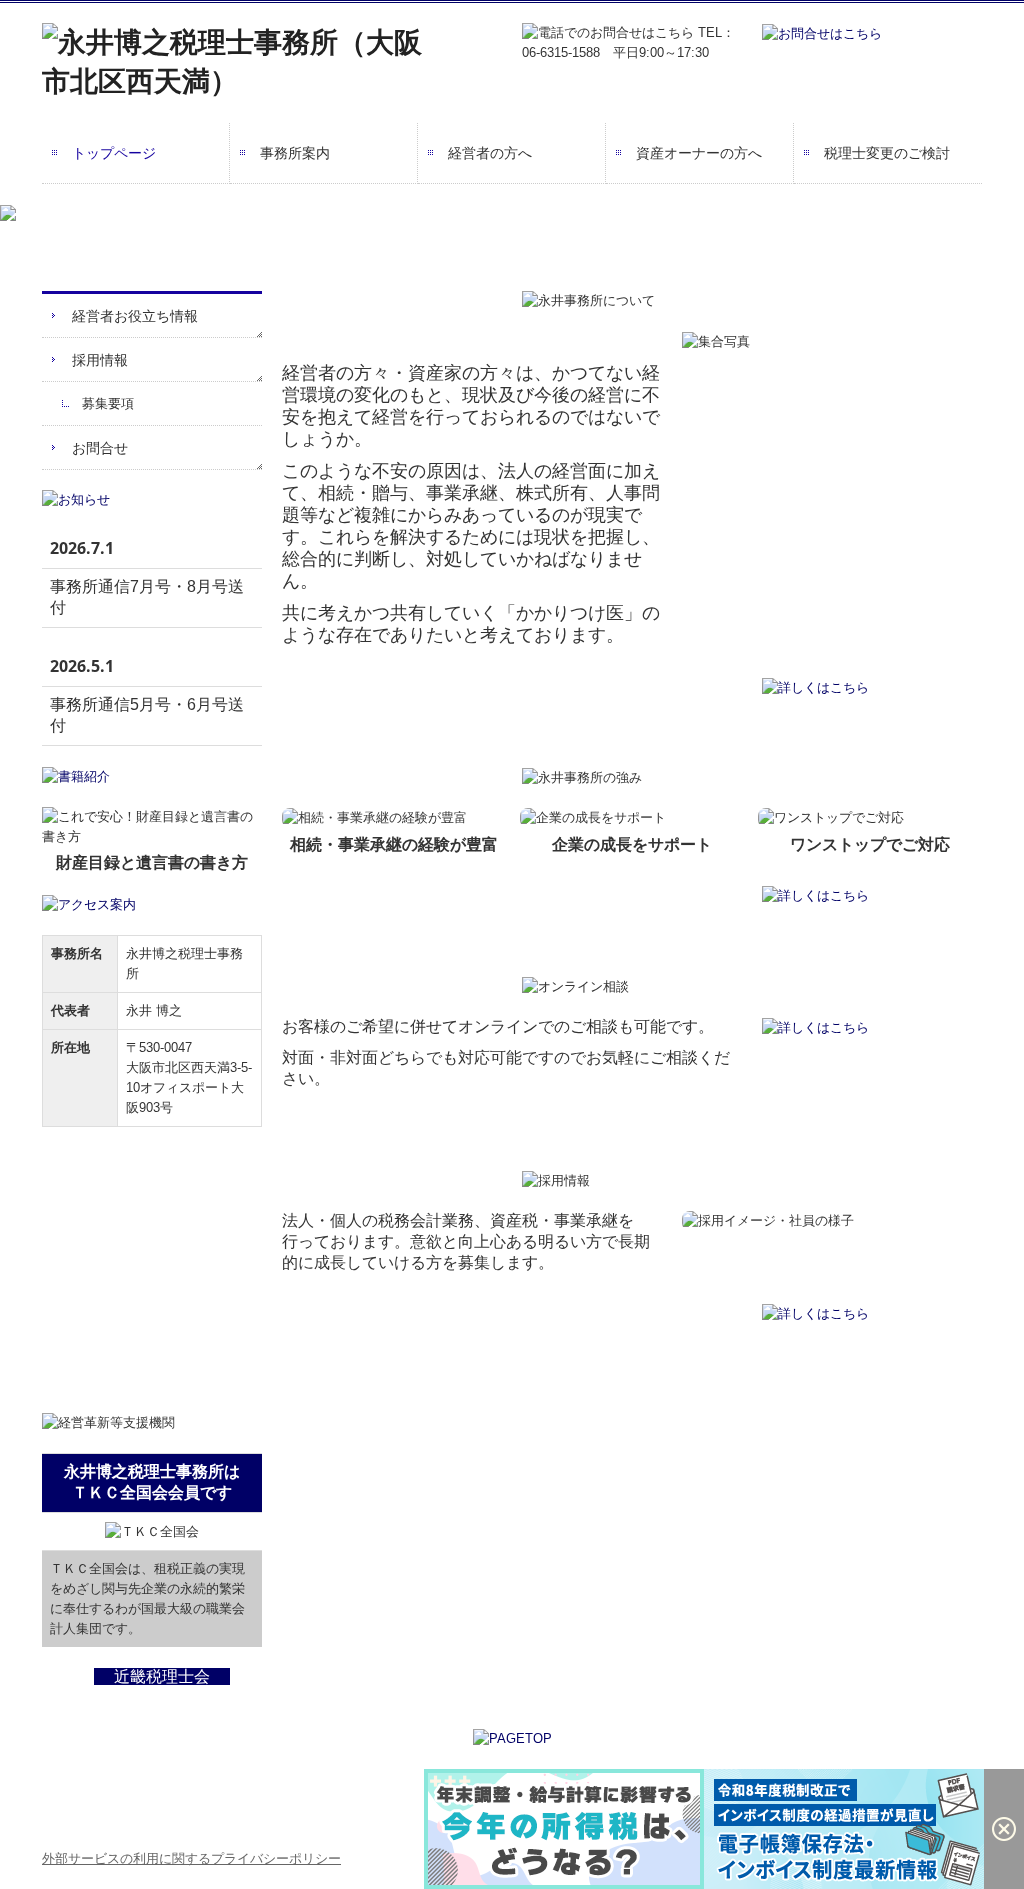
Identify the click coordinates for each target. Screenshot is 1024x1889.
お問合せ (100, 448)
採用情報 (100, 360)
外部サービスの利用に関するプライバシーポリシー (191, 1858)
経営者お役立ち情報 (135, 316)
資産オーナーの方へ (699, 153)
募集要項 (108, 403)
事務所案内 (295, 153)
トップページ (114, 153)
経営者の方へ (490, 153)
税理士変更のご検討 (887, 153)
